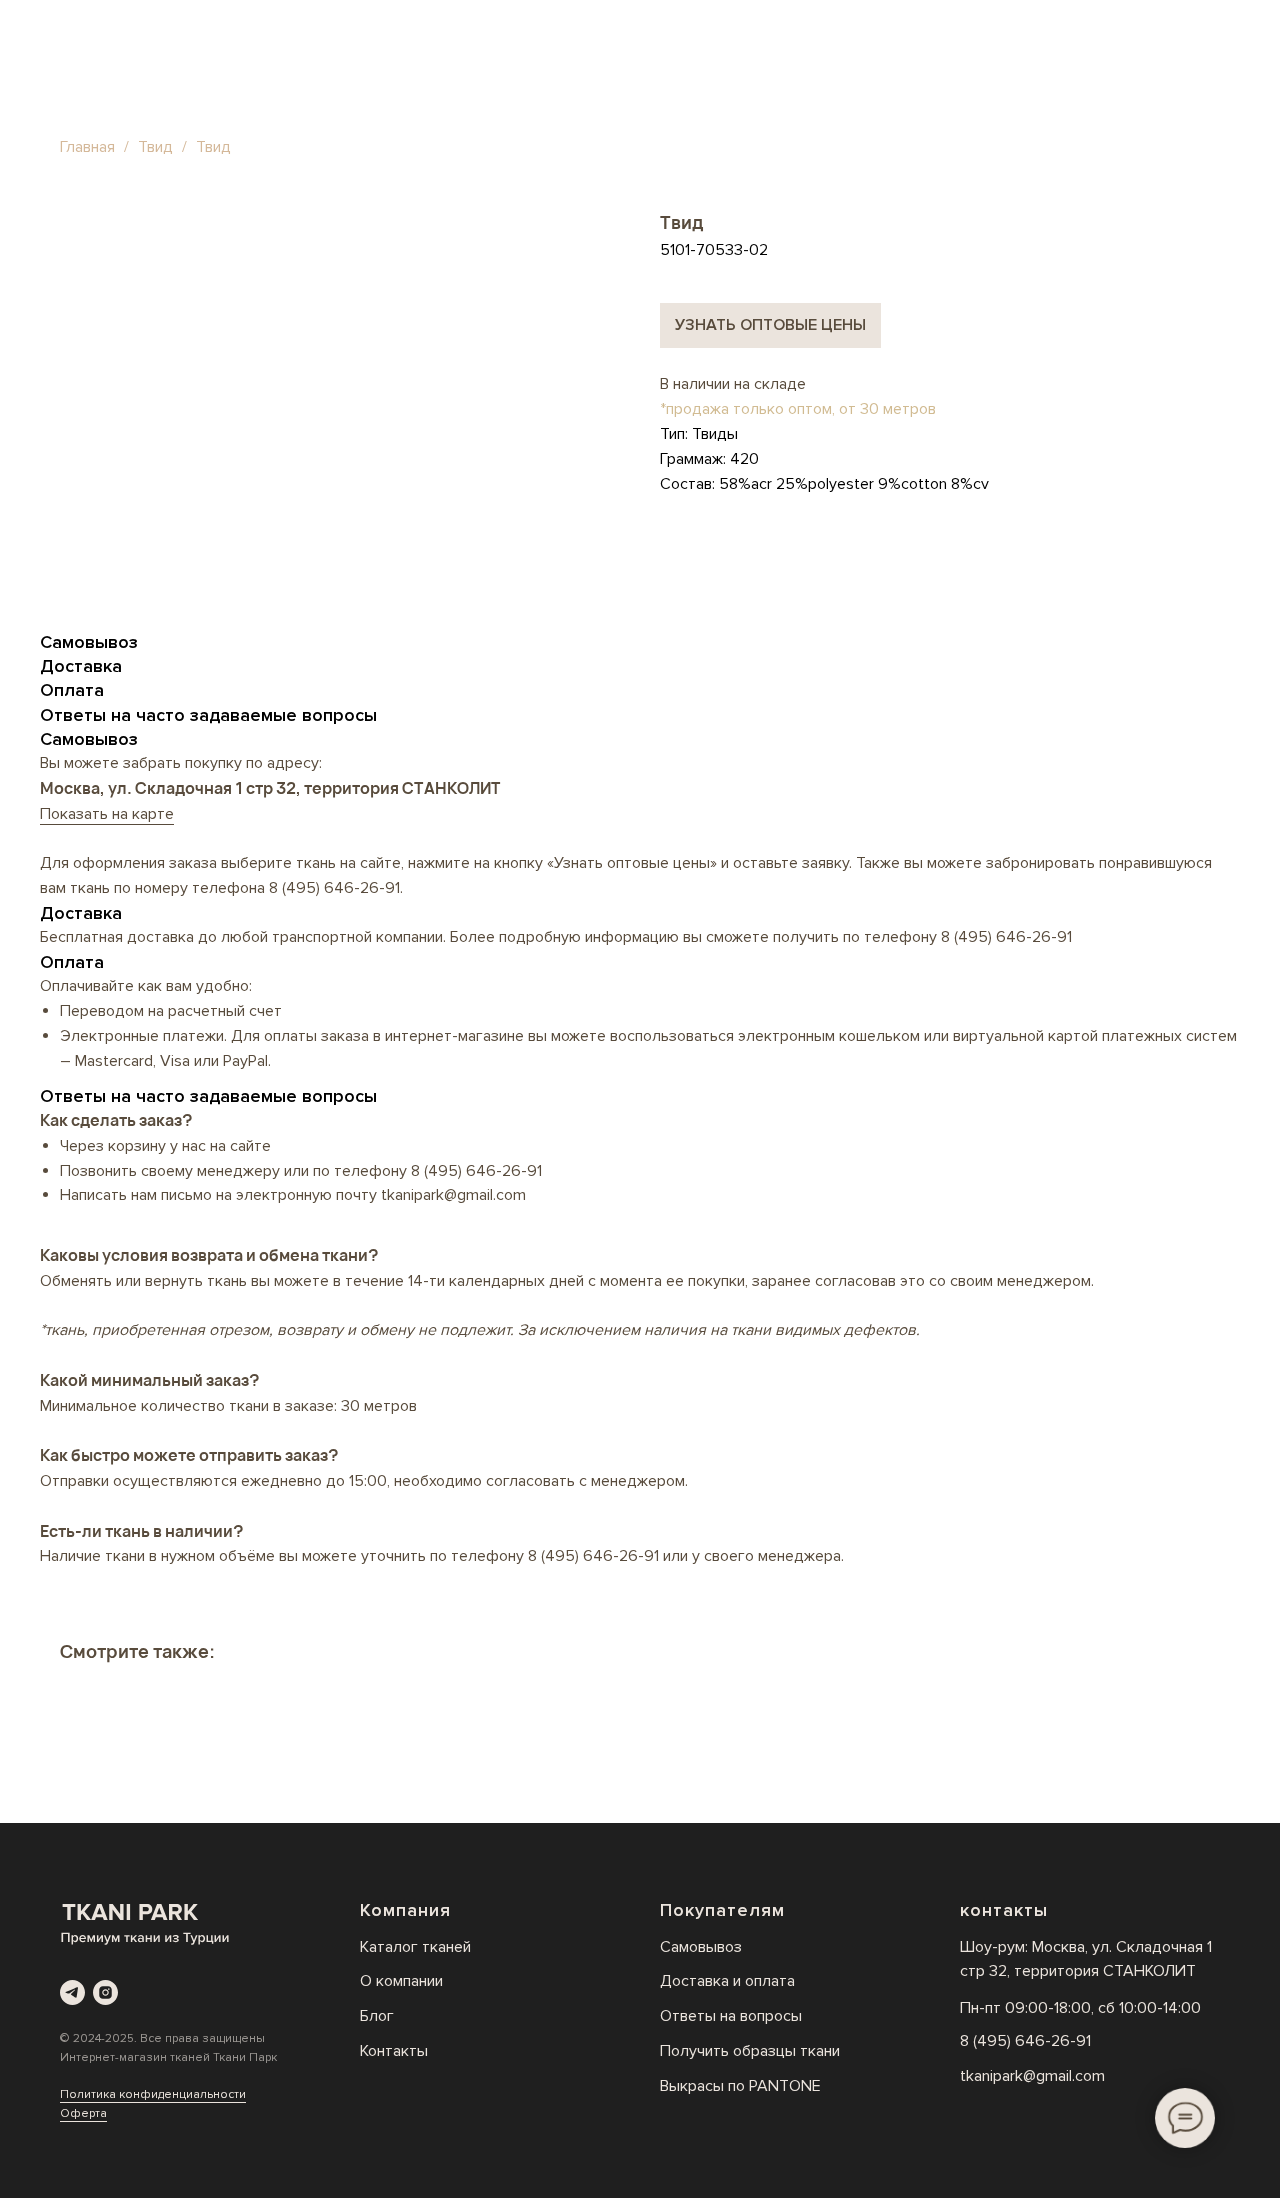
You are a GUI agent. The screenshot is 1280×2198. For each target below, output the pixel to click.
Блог (377, 2016)
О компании (401, 1981)
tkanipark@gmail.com (1032, 2076)
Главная (87, 147)
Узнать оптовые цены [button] (770, 325)
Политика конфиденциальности (153, 2094)
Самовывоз (701, 1947)
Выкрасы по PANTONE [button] (740, 2086)
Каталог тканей (415, 1947)
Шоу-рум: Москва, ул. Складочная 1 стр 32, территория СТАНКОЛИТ (1086, 1959)
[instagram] (105, 1992)
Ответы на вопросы (731, 2016)
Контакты (394, 2051)
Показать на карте (107, 814)
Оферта (83, 2113)
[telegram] (72, 1992)
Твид (157, 147)
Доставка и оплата (727, 1981)
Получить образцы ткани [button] (750, 2051)
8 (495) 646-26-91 (334, 888)
